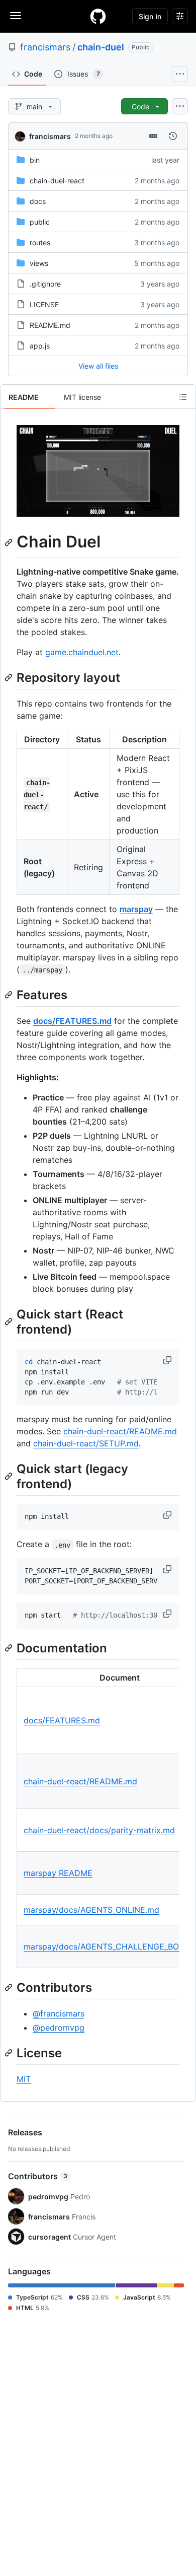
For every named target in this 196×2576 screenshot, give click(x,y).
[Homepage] (98, 16)
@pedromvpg (59, 2028)
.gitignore (45, 284)
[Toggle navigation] (16, 16)
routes (40, 242)
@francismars (59, 2013)
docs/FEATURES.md (72, 1021)
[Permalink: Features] (10, 995)
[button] (168, 1360)
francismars (45, 47)
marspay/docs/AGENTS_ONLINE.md (91, 1910)
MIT (24, 2079)
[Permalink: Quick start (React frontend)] (10, 1322)
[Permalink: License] (10, 2053)
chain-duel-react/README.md (120, 1431)
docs (38, 201)
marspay (136, 909)
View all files (98, 366)
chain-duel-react (57, 181)
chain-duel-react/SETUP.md (86, 1443)
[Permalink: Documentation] (10, 1648)
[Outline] (183, 397)
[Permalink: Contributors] (10, 1987)
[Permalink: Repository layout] (10, 677)
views (39, 263)
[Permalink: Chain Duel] (10, 542)
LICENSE (44, 304)
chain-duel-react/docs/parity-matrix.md (99, 1830)
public (40, 222)
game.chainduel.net (82, 652)
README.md (50, 325)
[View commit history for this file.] (173, 136)
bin (35, 160)
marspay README (58, 1873)
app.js (40, 346)
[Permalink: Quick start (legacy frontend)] (10, 1477)
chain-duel (101, 47)
